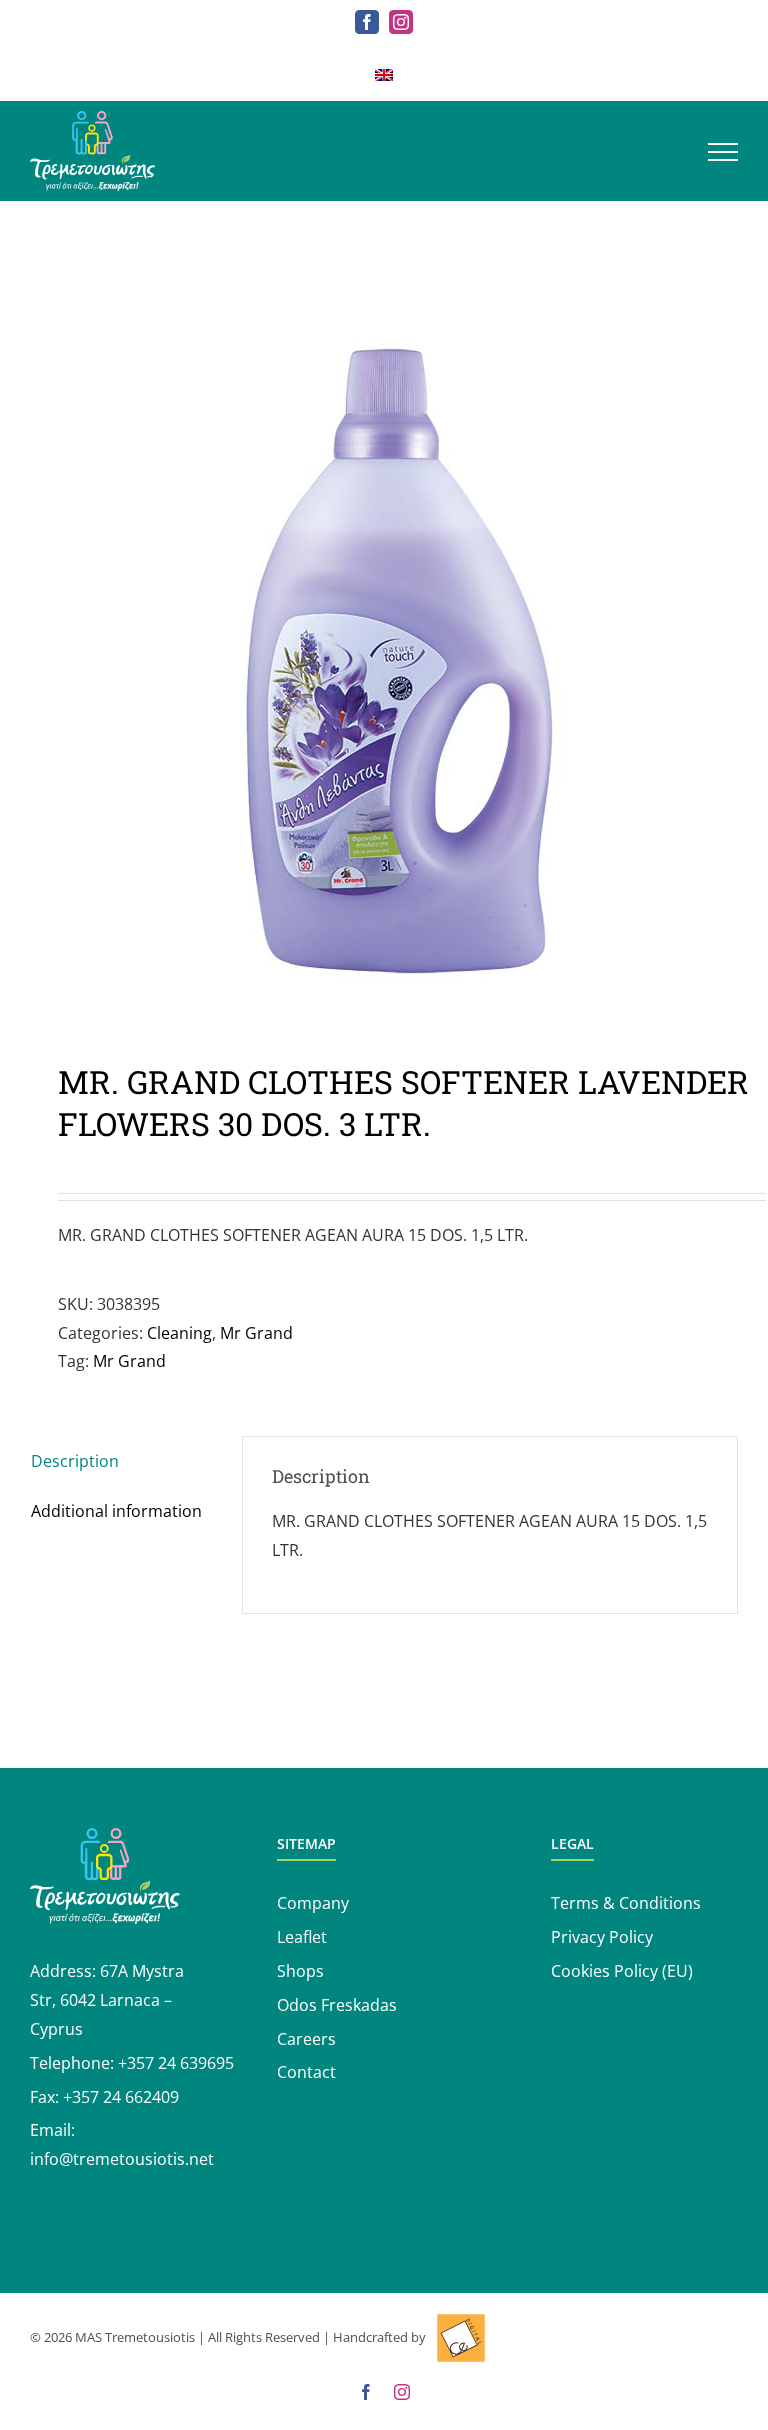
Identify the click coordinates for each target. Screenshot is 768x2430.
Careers (306, 2039)
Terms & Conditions (626, 1903)
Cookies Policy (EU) (622, 1971)
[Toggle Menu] (723, 152)
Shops (300, 1971)
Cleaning (179, 1333)
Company (313, 1903)
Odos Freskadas (337, 2005)
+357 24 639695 (176, 2063)
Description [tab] (75, 1461)
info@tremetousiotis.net (122, 2159)
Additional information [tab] (116, 1511)
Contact (306, 2072)
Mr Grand (256, 1333)
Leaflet (302, 1937)
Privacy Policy (602, 1937)
